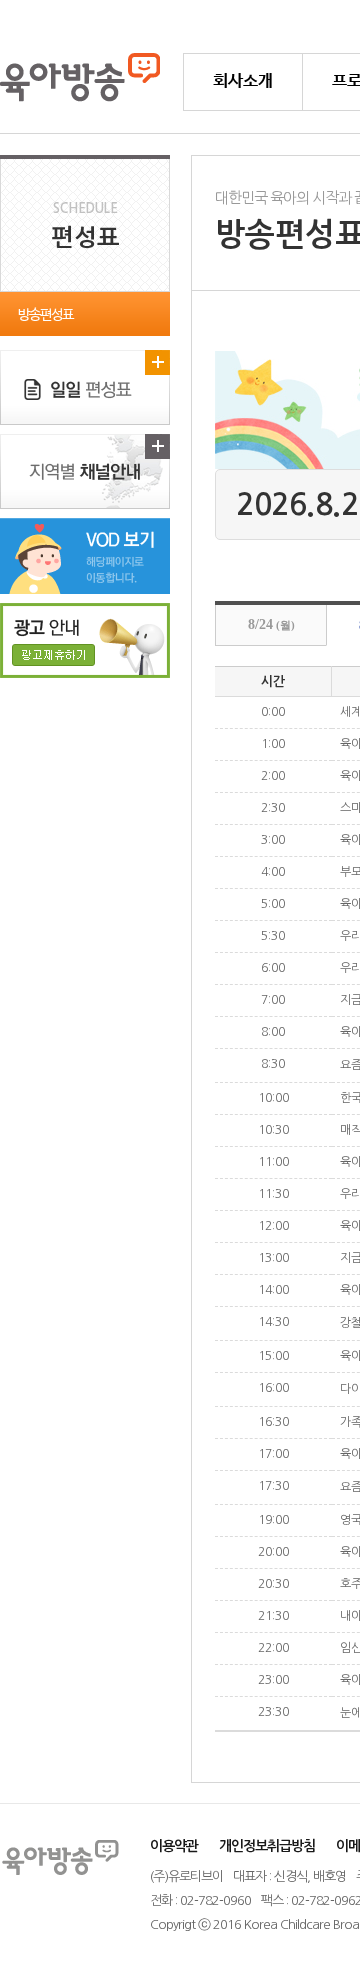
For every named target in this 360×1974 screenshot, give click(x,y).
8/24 (271, 624)
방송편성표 (45, 315)
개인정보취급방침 (267, 1846)
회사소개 (243, 81)
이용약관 (174, 1846)
